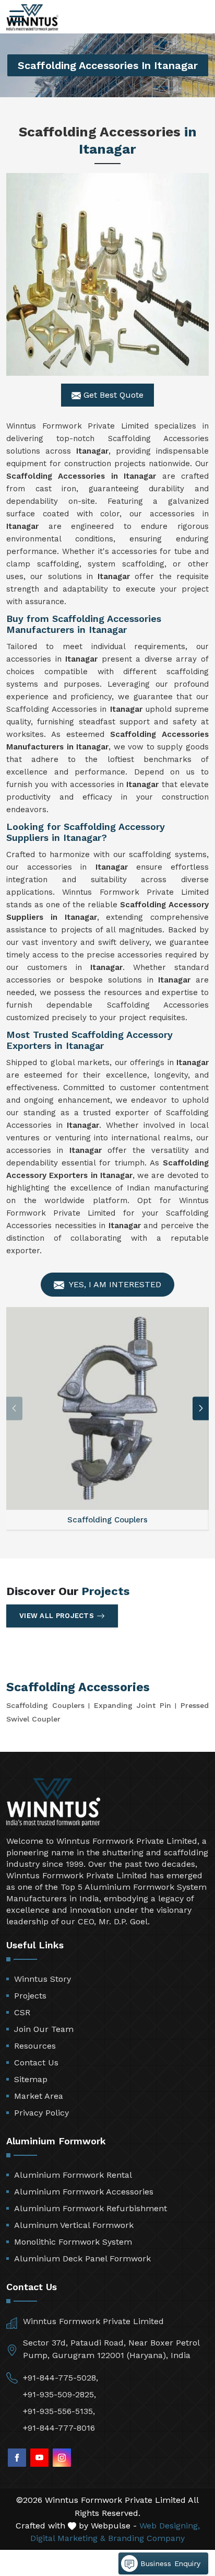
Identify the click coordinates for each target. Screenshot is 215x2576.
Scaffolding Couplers (45, 1705)
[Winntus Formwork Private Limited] (32, 18)
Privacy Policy (41, 2113)
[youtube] (39, 2458)
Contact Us (36, 2063)
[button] (201, 1408)
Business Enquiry (169, 2563)
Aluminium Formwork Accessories (84, 2192)
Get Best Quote (112, 395)
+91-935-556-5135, (59, 2411)
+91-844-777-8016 (59, 2428)
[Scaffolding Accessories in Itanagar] (107, 274)
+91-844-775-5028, (61, 2378)
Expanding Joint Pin (133, 1705)
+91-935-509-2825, (59, 2394)
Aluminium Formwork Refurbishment (91, 2208)
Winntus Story (43, 1979)
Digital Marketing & (68, 2538)
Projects (30, 1996)
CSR (22, 2012)
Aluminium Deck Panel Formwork (82, 2259)
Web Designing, (170, 2526)
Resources (35, 2046)
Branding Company (146, 2538)
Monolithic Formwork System (73, 2242)
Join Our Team (44, 2029)
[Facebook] (17, 2458)
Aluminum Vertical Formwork (74, 2225)
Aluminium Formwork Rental (73, 2175)
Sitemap (31, 2079)
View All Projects (57, 1616)
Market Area (39, 2096)
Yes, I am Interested (114, 1284)
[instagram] (62, 2458)
